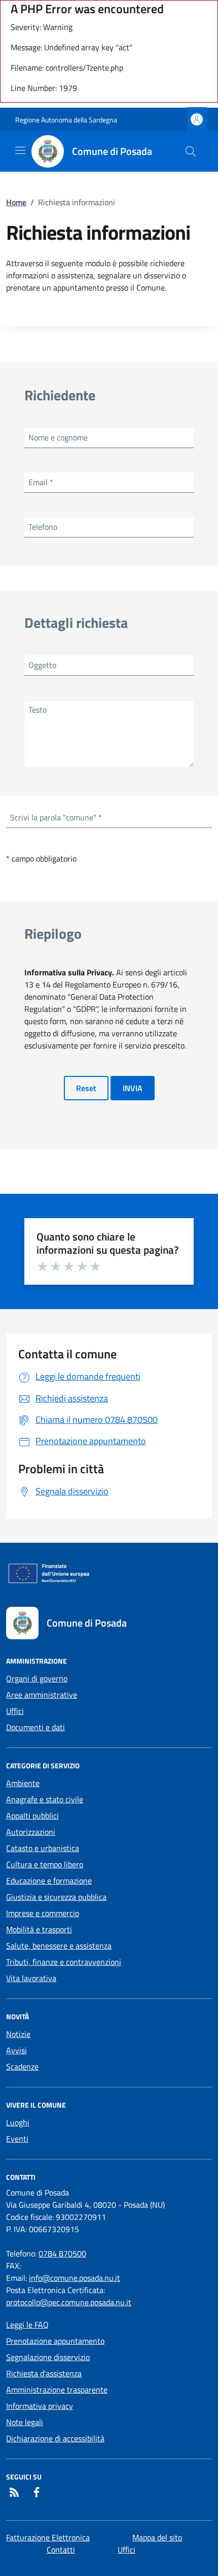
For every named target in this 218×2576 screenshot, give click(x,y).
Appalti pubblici (32, 1816)
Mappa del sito (157, 2537)
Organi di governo (37, 1678)
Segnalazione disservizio (48, 2357)
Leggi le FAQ (27, 2325)
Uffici (15, 1711)
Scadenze (22, 2066)
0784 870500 (62, 2253)
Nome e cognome (58, 437)
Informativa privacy (40, 2406)
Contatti (61, 2550)
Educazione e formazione (49, 1881)
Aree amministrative (42, 1695)
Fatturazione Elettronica (48, 2537)
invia (133, 1088)
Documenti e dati (35, 1727)
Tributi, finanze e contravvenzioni (64, 1962)
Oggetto (42, 665)
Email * (41, 482)
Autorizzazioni (31, 1832)
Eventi (17, 2139)
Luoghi (18, 2122)
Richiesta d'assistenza (44, 2373)
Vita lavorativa (31, 1978)
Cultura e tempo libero (45, 1864)
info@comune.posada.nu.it (75, 2278)
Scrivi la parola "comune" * (56, 817)
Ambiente (23, 1783)
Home (16, 202)
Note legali (25, 2422)
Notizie (18, 2034)
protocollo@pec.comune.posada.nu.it (69, 2302)
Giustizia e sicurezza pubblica (56, 1897)
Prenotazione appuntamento (55, 2341)
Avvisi (16, 2050)
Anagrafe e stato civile (45, 1799)
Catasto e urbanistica (43, 1848)
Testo (38, 710)
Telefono (43, 527)
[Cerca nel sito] (191, 151)
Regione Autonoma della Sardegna (66, 120)
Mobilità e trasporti (39, 1929)
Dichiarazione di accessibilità (55, 2438)
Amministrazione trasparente (57, 2390)
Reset (86, 1088)
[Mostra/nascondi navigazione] (20, 150)
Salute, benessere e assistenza (59, 1946)
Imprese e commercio (43, 1913)
